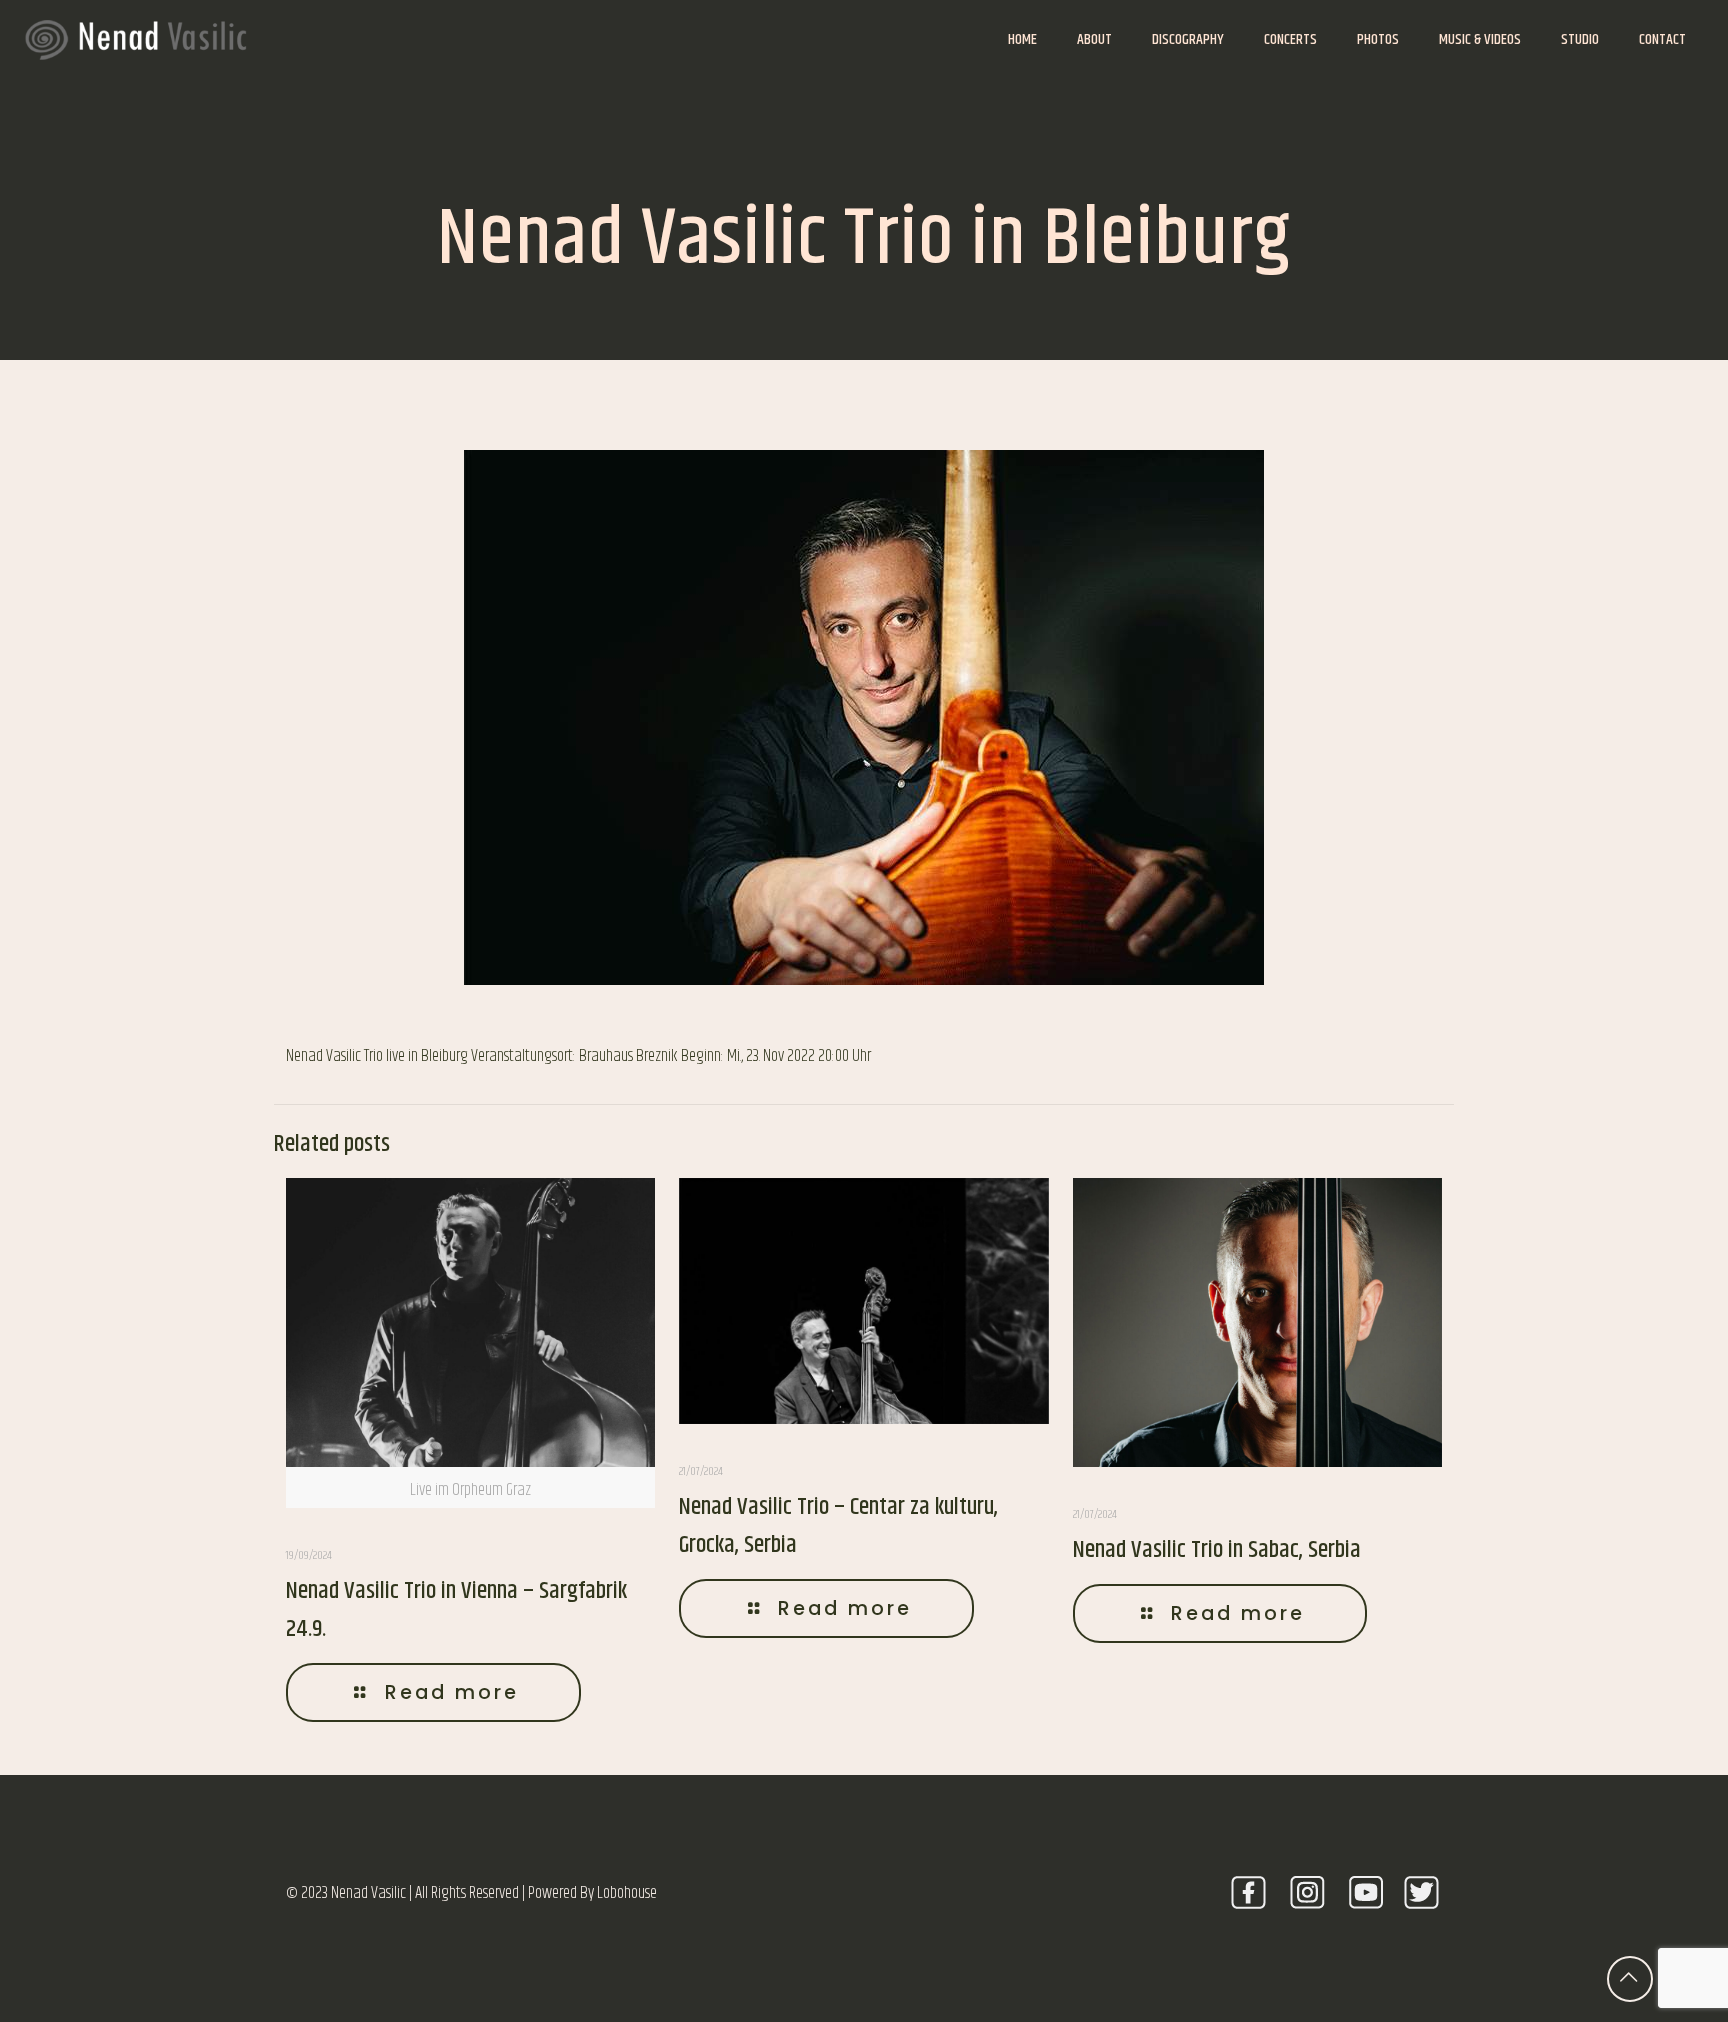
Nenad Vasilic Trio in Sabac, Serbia (1217, 1550)
